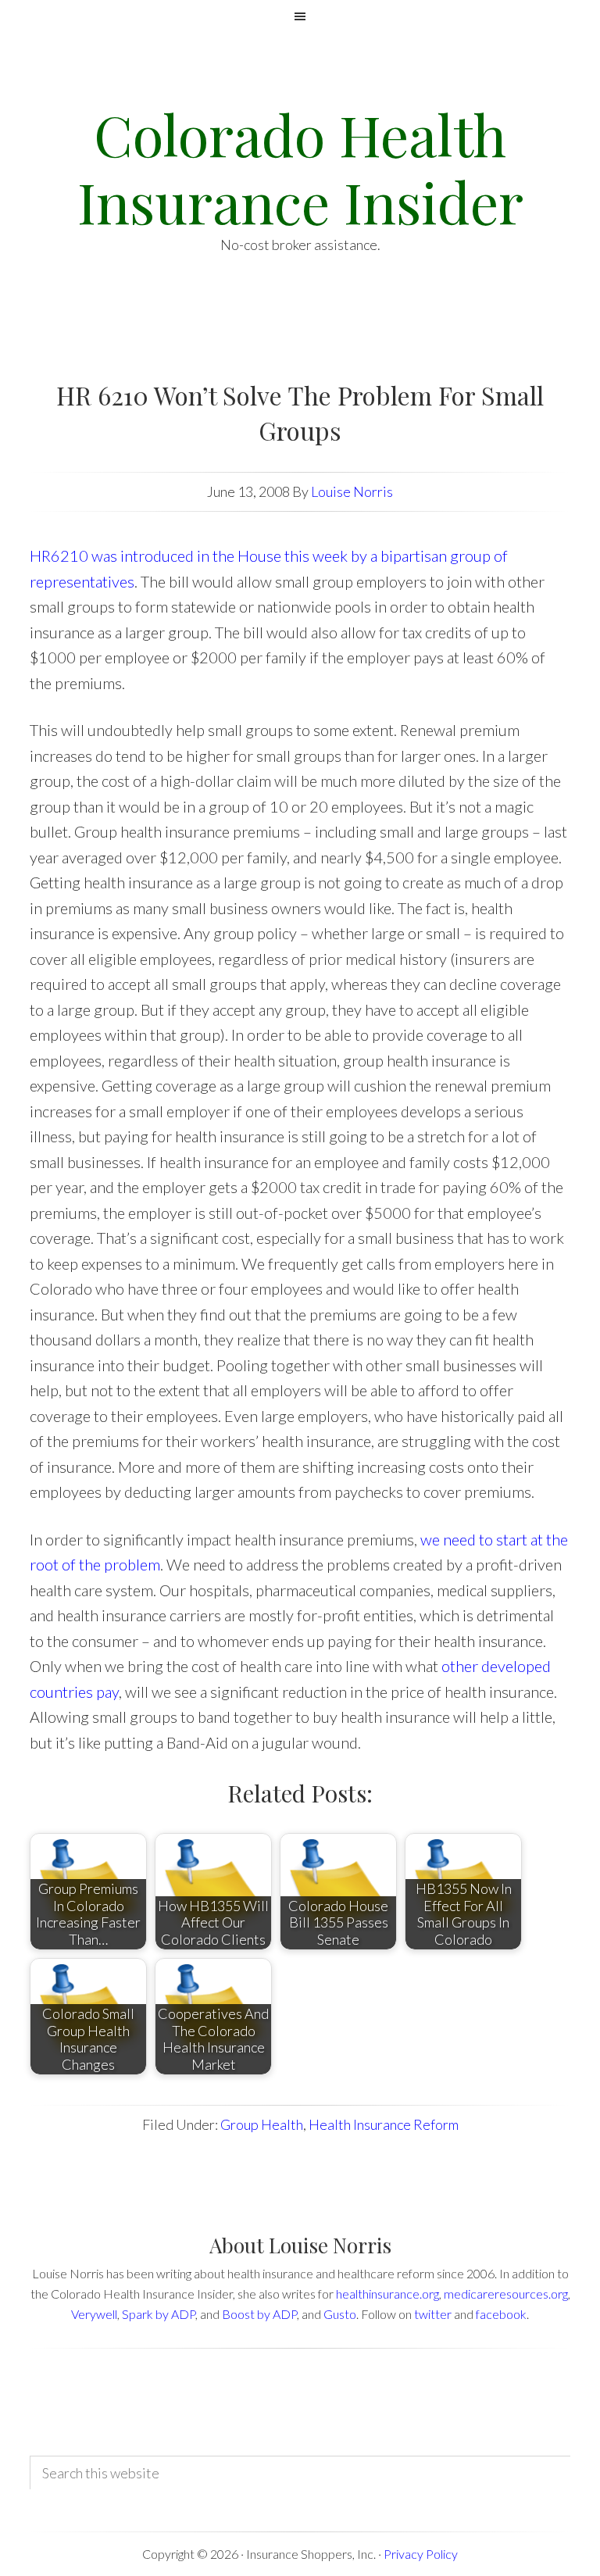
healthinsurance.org (387, 2294)
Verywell (94, 2314)
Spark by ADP (159, 2314)
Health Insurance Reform (384, 2124)
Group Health (262, 2124)
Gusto (340, 2314)
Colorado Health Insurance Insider (300, 167)
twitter (433, 2314)
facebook (501, 2314)
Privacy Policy (421, 2554)
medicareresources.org (506, 2294)
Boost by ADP (259, 2314)
